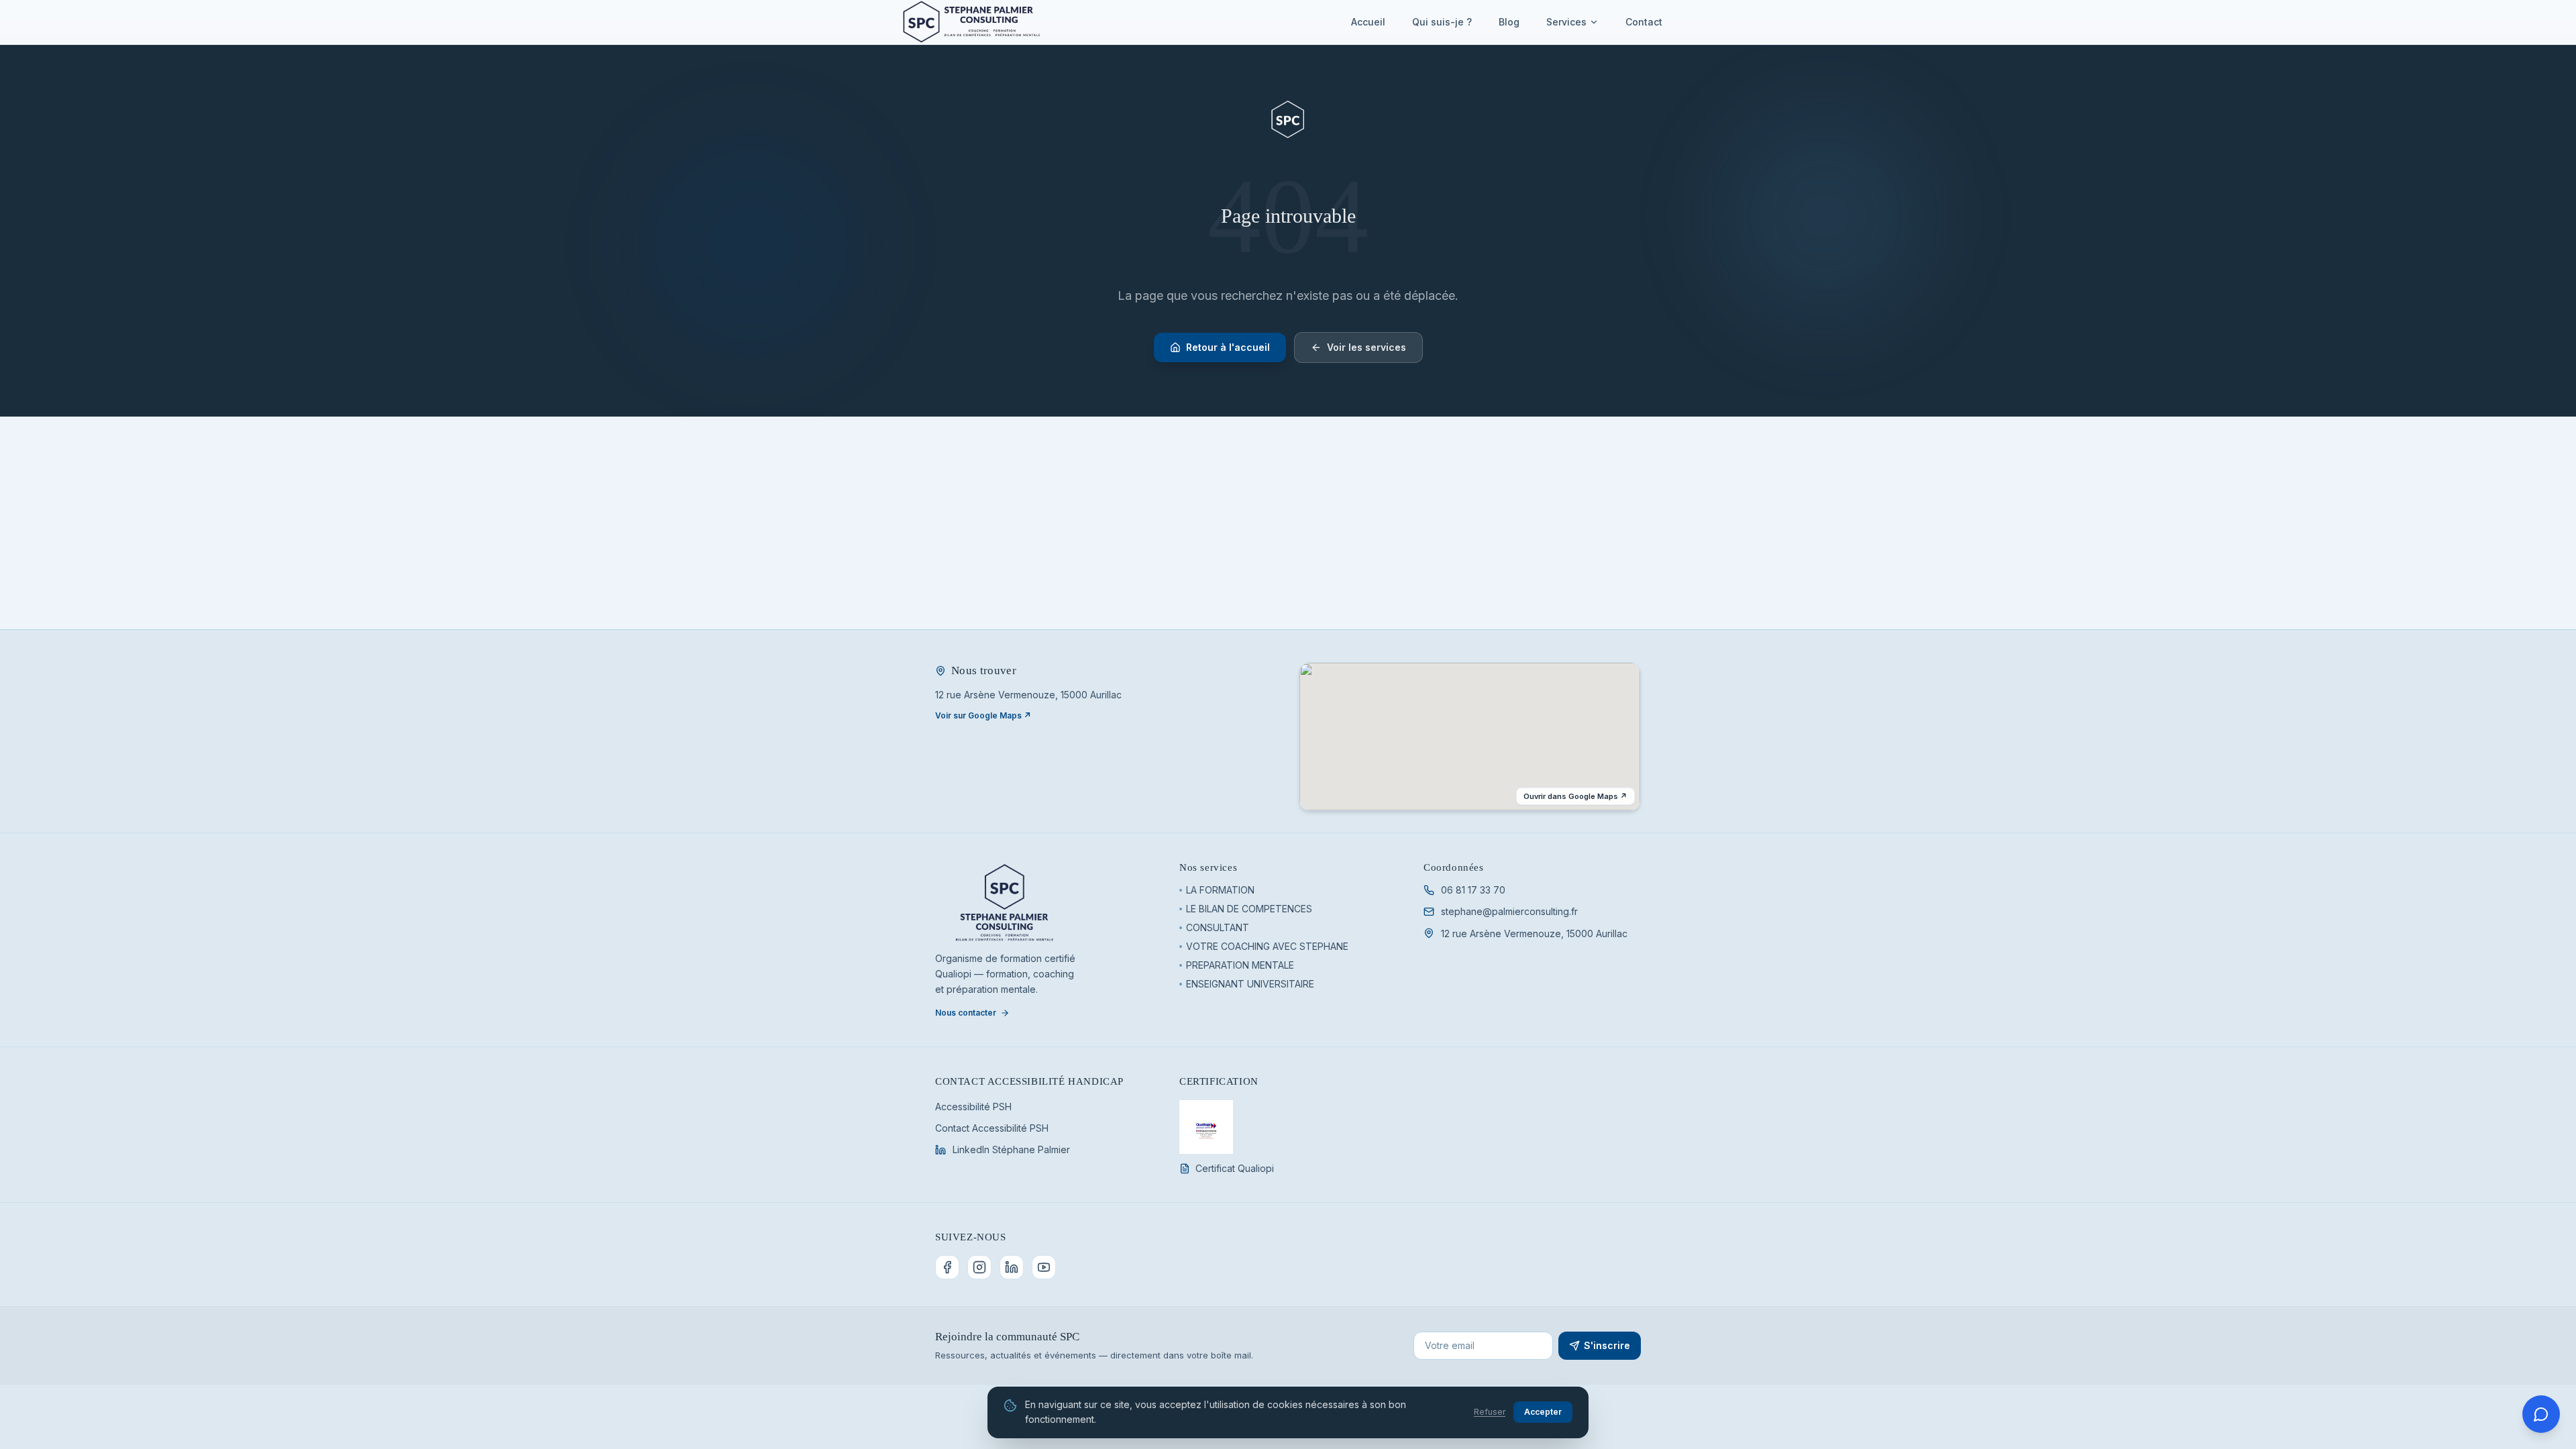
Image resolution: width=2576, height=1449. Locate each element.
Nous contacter (966, 1013)
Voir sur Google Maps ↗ (983, 715)
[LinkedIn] (1012, 1267)
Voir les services (1366, 347)
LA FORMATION (1220, 890)
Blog (1509, 22)
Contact (1644, 22)
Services (1566, 22)
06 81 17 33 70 (1473, 890)
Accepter (1543, 1412)
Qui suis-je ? (1442, 22)
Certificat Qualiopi (1235, 1168)
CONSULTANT (1218, 927)
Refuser (1490, 1412)
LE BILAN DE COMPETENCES (1249, 909)
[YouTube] (1044, 1267)
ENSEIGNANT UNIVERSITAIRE (1250, 984)
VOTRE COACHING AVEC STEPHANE (1267, 946)
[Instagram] (979, 1267)
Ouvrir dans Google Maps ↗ (1575, 796)
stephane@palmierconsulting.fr (1509, 911)
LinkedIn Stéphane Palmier (1011, 1149)
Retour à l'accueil (1228, 347)
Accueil (1368, 22)
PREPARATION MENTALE (1240, 965)
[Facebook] (947, 1267)
